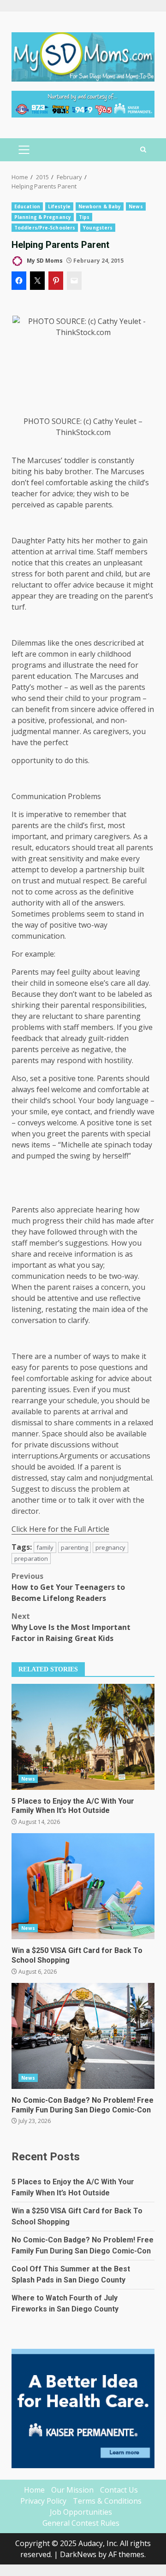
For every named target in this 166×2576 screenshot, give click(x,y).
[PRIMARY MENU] (24, 150)
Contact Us (119, 2490)
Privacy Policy (43, 2501)
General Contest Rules (81, 2523)
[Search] (143, 150)
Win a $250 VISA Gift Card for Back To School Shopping (83, 1886)
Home (34, 2490)
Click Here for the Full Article (60, 1529)
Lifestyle (59, 206)
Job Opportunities (81, 2512)
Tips (84, 217)
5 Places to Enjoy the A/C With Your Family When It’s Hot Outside (83, 1737)
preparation (31, 1559)
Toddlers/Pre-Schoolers (45, 228)
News (136, 206)
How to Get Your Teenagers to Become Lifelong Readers (68, 1587)
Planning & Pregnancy (43, 217)
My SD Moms (44, 261)
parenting (74, 1547)
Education (27, 206)
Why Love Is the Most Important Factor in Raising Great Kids (71, 1627)
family (45, 1547)
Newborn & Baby (100, 206)
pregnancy (110, 1547)
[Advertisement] (83, 103)
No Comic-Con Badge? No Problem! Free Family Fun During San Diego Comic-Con (83, 2036)
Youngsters (98, 228)
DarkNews (78, 2554)
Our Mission (72, 2490)
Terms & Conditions (107, 2501)
